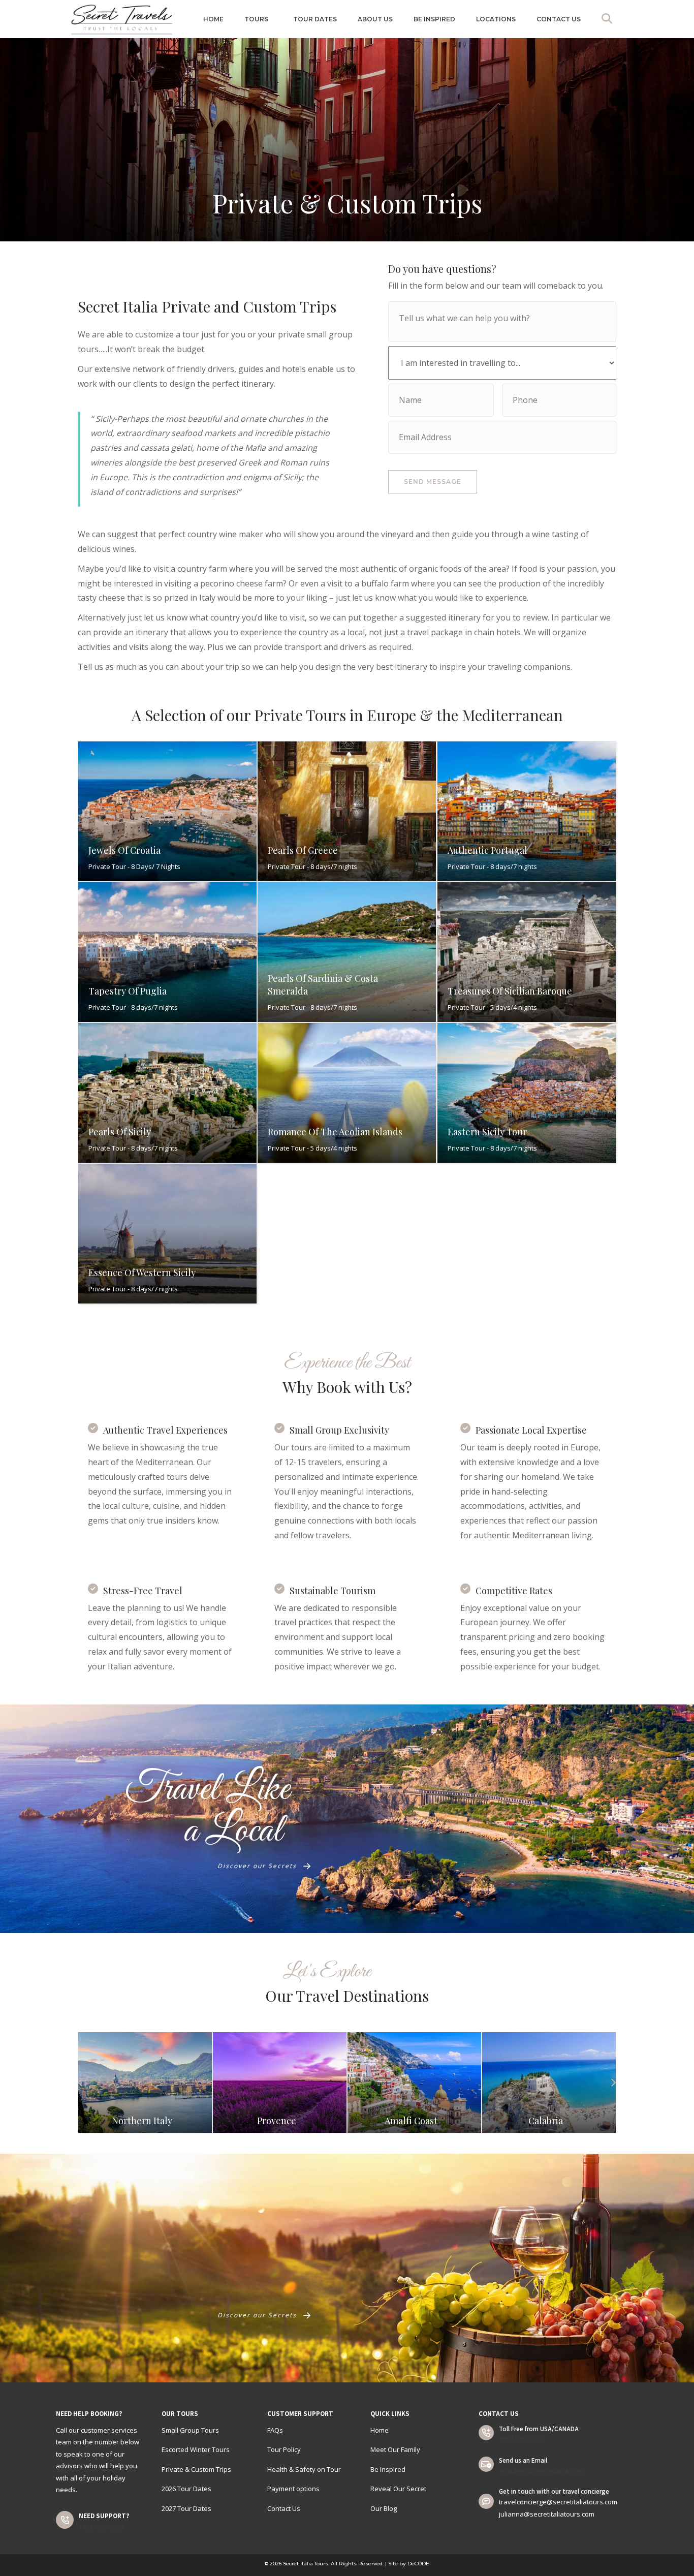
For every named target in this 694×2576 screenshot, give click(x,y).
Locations (496, 19)
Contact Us (559, 19)
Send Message (433, 482)
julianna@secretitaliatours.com (547, 2514)
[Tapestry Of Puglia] (167, 952)
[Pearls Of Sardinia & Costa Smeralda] (347, 952)
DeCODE (418, 2564)
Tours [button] (256, 19)
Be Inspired (434, 19)
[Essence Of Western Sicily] (167, 1234)
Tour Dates (315, 19)
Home (213, 19)
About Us (375, 19)
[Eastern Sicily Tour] (527, 1093)
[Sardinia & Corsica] (471, 2083)
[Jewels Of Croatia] (167, 811)
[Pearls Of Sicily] (167, 1093)
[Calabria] (337, 2083)
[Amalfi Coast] (202, 2083)
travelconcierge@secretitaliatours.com (558, 2502)
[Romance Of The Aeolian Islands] (347, 1093)
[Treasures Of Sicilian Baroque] (527, 952)
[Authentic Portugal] (527, 811)
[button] (609, 19)
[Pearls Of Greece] (347, 811)
